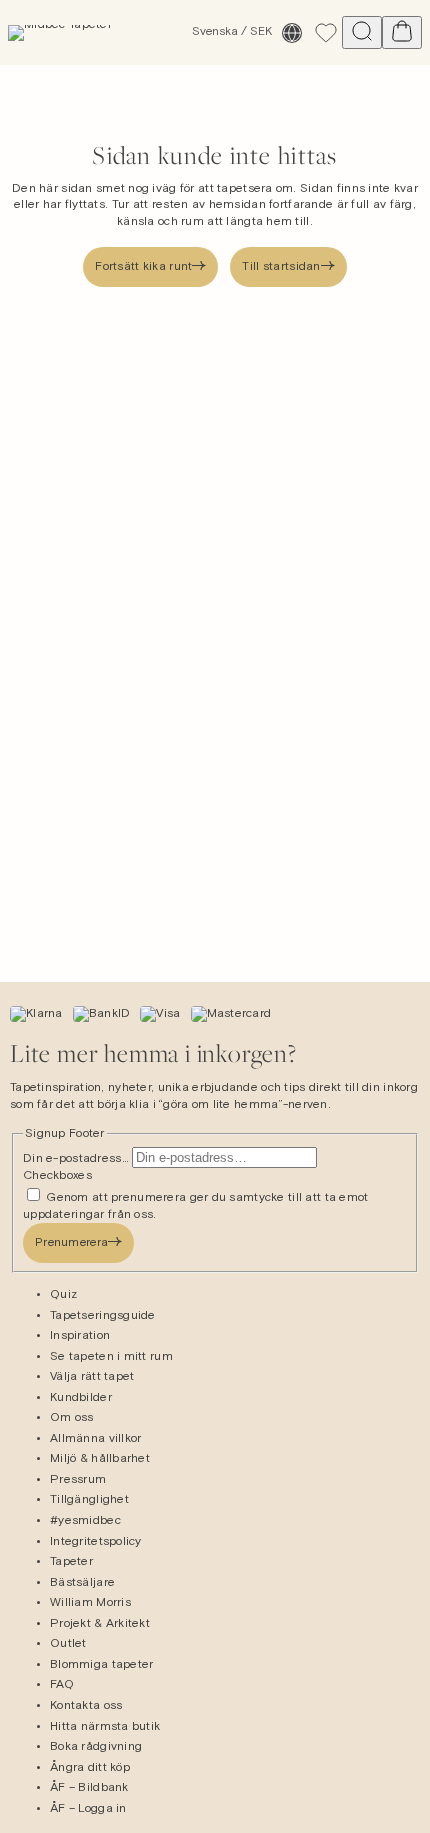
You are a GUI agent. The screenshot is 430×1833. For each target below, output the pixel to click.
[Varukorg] (402, 32)
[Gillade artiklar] (326, 33)
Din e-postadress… (77, 1159)
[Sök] (362, 32)
